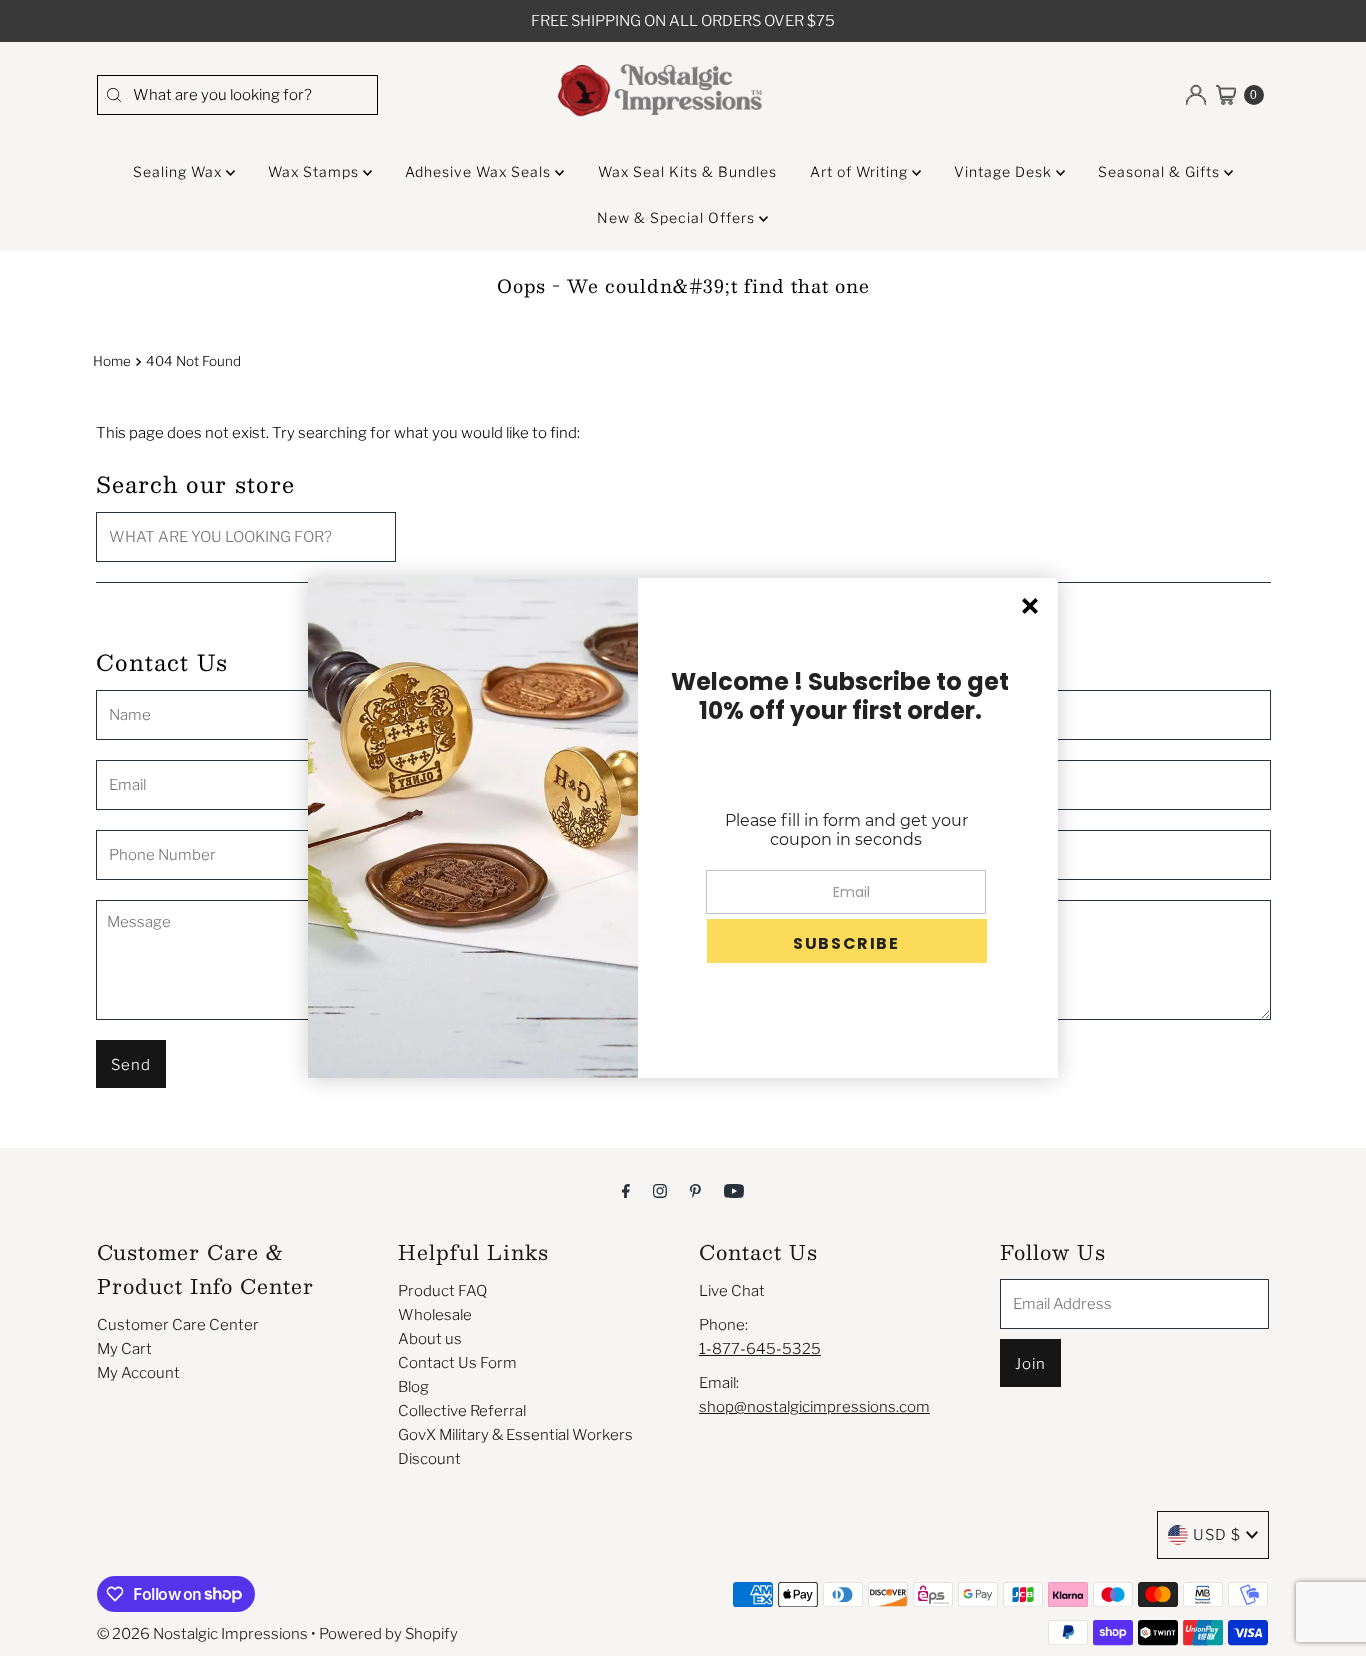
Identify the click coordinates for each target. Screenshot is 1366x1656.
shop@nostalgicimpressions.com (814, 1407)
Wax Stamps (315, 171)
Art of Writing (861, 171)
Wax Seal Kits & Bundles (687, 171)
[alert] (683, 828)
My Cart (124, 1349)
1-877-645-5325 (760, 1349)
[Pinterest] (695, 1190)
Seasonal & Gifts (1161, 171)
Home (112, 361)
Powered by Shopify (388, 1634)
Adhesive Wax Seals (480, 171)
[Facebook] (626, 1190)
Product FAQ (442, 1291)
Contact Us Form (457, 1363)
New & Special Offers (678, 217)
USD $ (1217, 1535)
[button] (847, 941)
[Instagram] (660, 1190)
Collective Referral (462, 1411)
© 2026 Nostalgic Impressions (202, 1634)
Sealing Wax (179, 171)
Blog (413, 1387)
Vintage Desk (1005, 171)
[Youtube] (734, 1190)
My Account (138, 1373)
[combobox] (237, 95)
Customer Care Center (178, 1325)
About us (430, 1339)
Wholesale (435, 1315)
